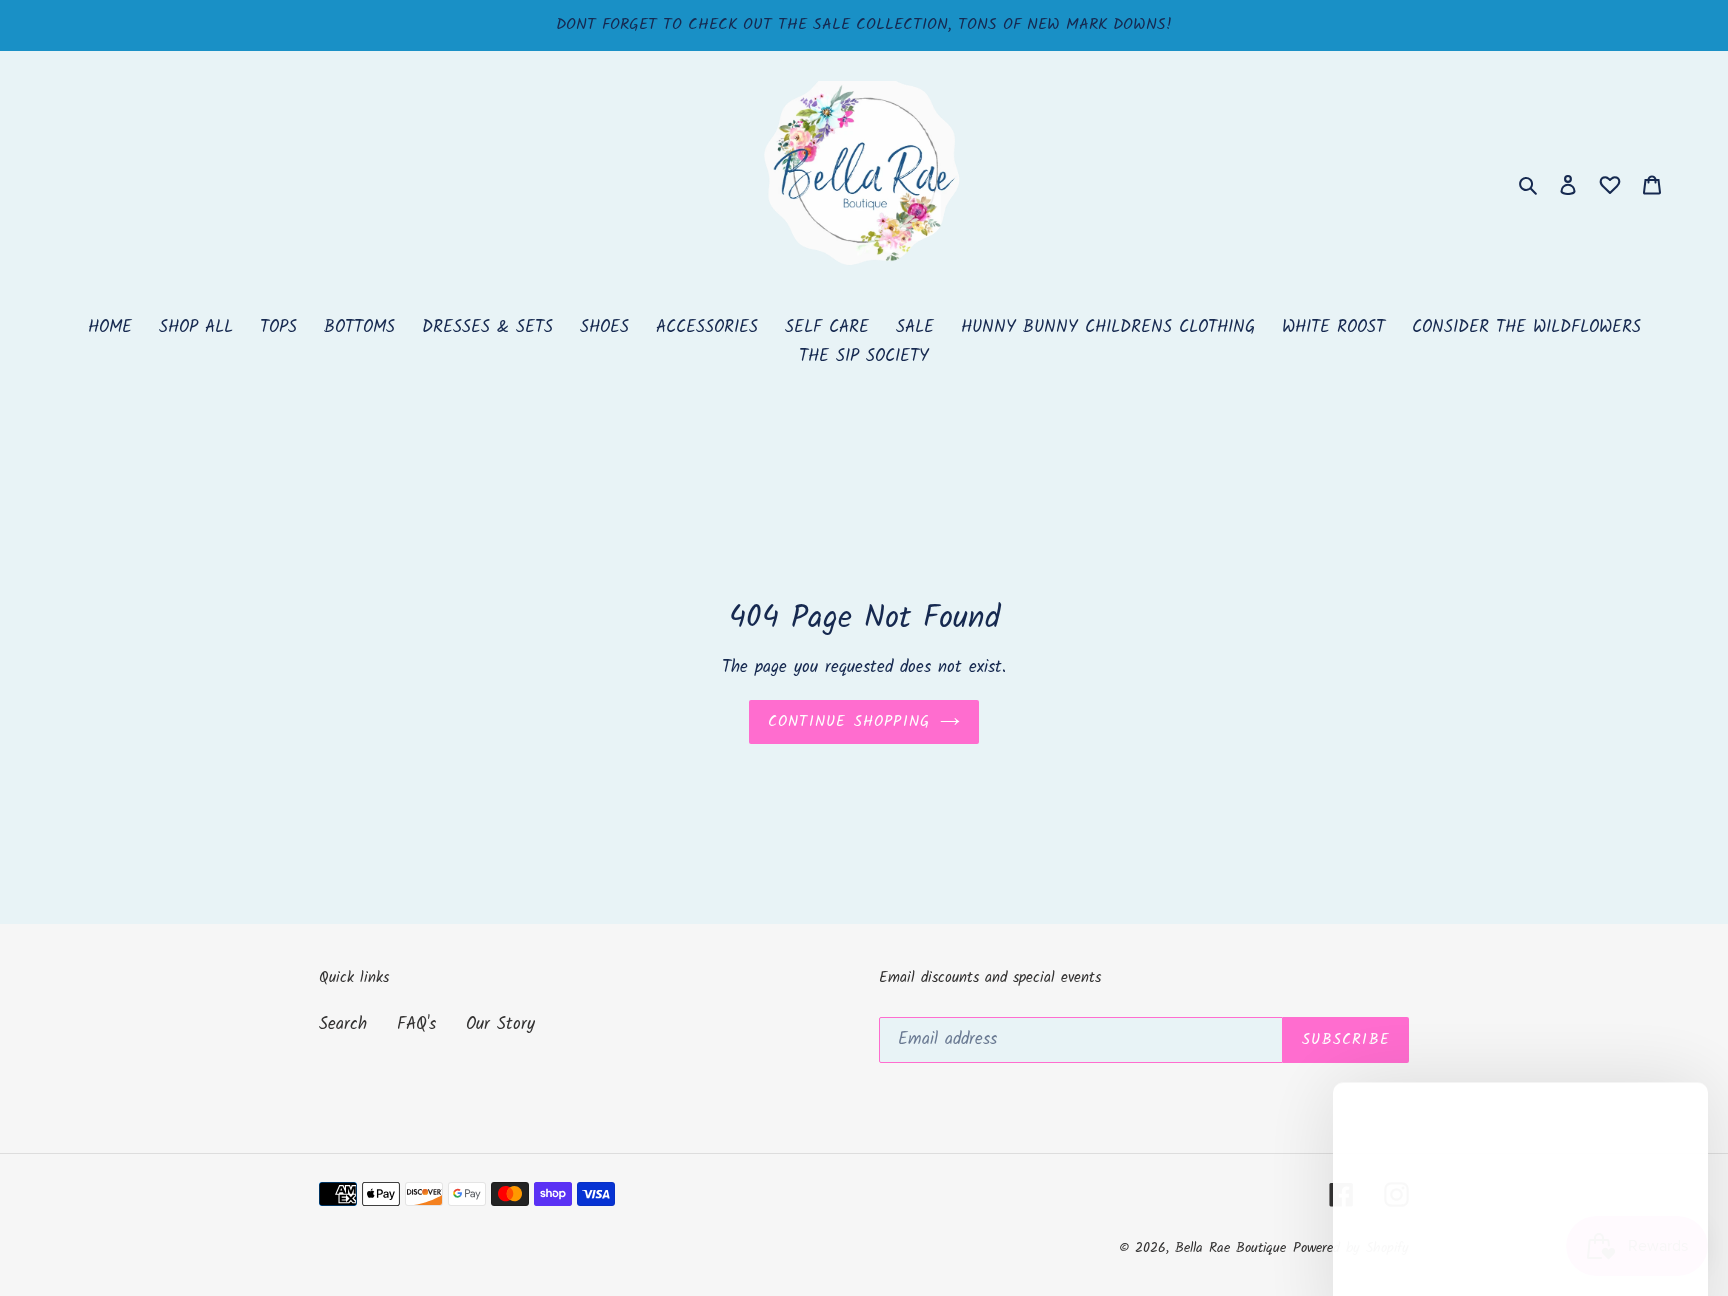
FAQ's (416, 1024)
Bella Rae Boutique (1230, 1248)
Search (343, 1024)
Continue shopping (849, 722)
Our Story (500, 1024)
